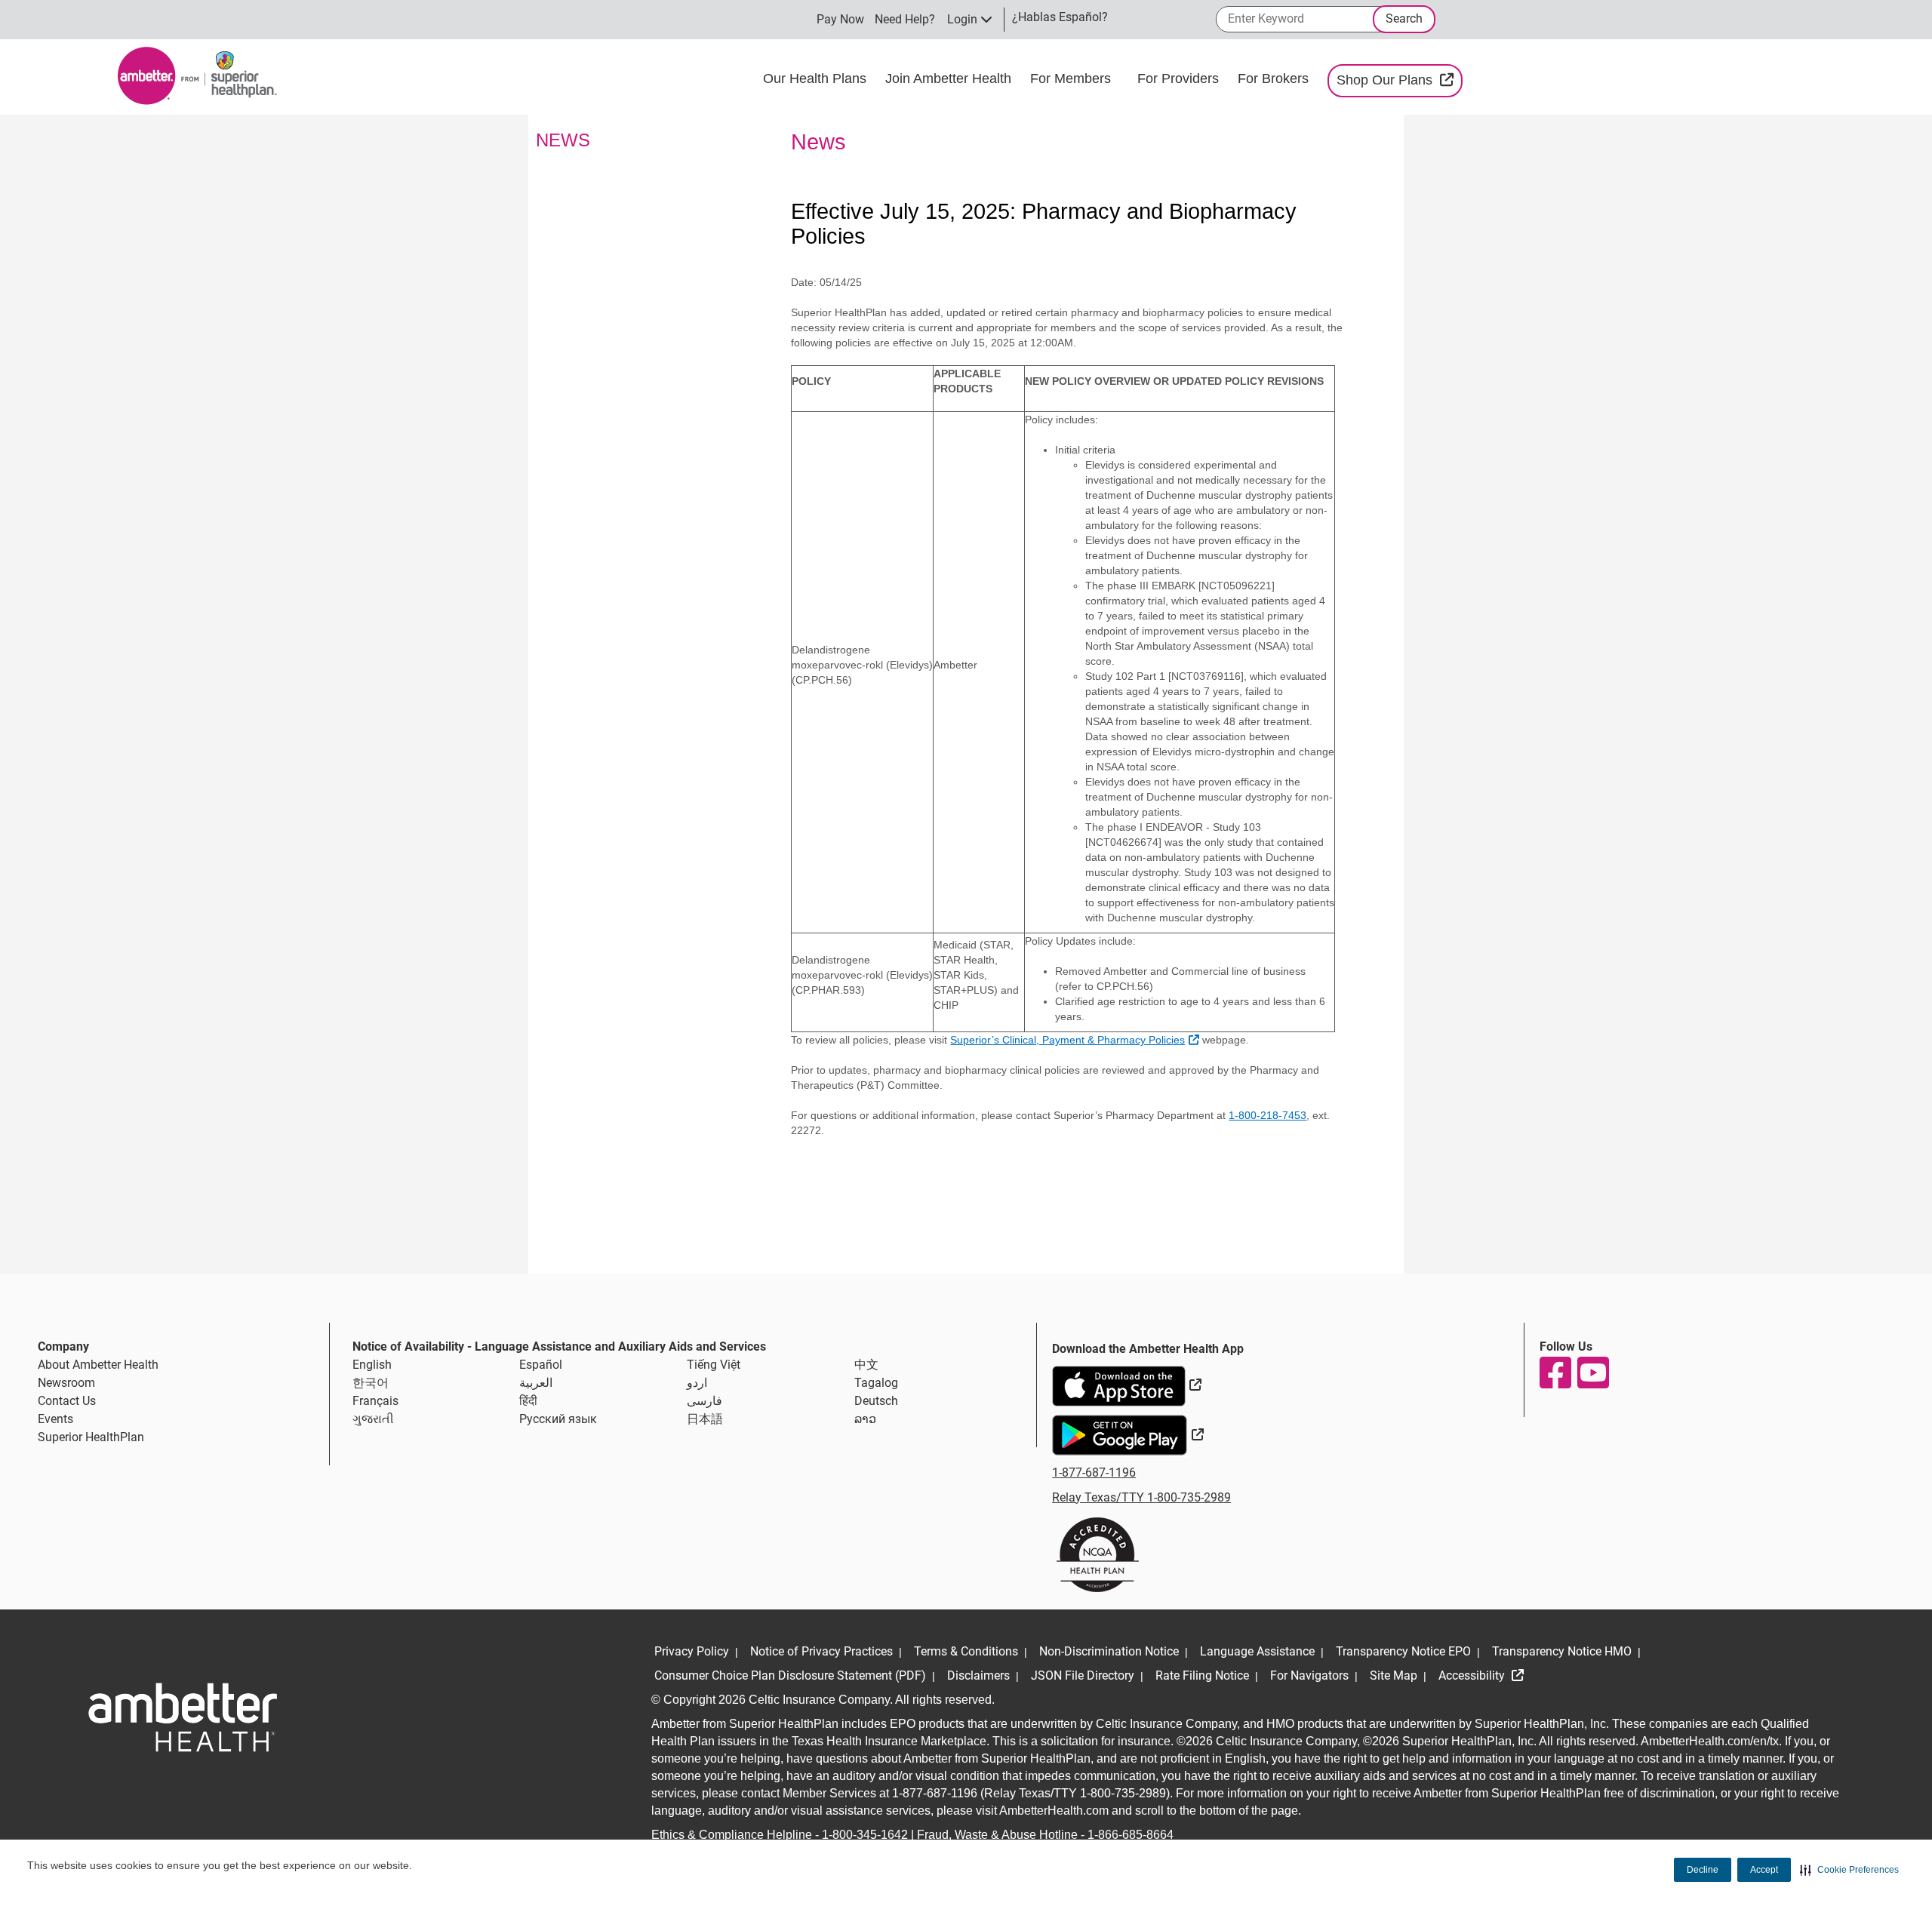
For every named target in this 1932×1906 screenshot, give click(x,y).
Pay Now (840, 19)
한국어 (371, 1383)
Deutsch (876, 1401)
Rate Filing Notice (1202, 1675)
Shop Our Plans (1400, 80)
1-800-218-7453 (1267, 1115)
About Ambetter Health (98, 1365)
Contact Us (67, 1401)
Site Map (1394, 1675)
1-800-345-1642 (865, 1835)
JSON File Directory (1083, 1675)
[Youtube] (1592, 1373)
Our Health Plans (817, 78)
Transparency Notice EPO (1403, 1651)
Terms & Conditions (966, 1651)
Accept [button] (1764, 1870)
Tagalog (876, 1383)
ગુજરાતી (373, 1419)
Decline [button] (1703, 1870)
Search (1404, 18)
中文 (866, 1365)
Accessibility (1473, 1675)
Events (55, 1419)
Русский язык (558, 1419)
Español (541, 1365)
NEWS (563, 140)
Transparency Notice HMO (1562, 1651)
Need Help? (905, 19)
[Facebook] (1555, 1373)
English (372, 1365)
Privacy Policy (692, 1651)
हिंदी (528, 1401)
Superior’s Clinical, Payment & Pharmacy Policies (1074, 1040)
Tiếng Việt (714, 1365)
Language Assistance (1257, 1651)
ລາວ (865, 1419)
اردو (697, 1383)
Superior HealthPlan (91, 1437)
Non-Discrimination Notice (1109, 1651)
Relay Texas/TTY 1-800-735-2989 (1141, 1497)
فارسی (705, 1401)
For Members (1072, 78)
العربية (536, 1383)
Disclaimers (978, 1675)
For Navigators (1309, 1675)
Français (375, 1401)
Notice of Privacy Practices (821, 1651)
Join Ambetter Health (950, 78)
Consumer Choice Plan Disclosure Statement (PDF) (790, 1675)
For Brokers (1275, 78)
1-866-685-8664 (1131, 1835)
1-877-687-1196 (1094, 1473)
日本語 (705, 1419)
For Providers (1180, 78)
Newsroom (66, 1383)
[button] (1849, 1870)
